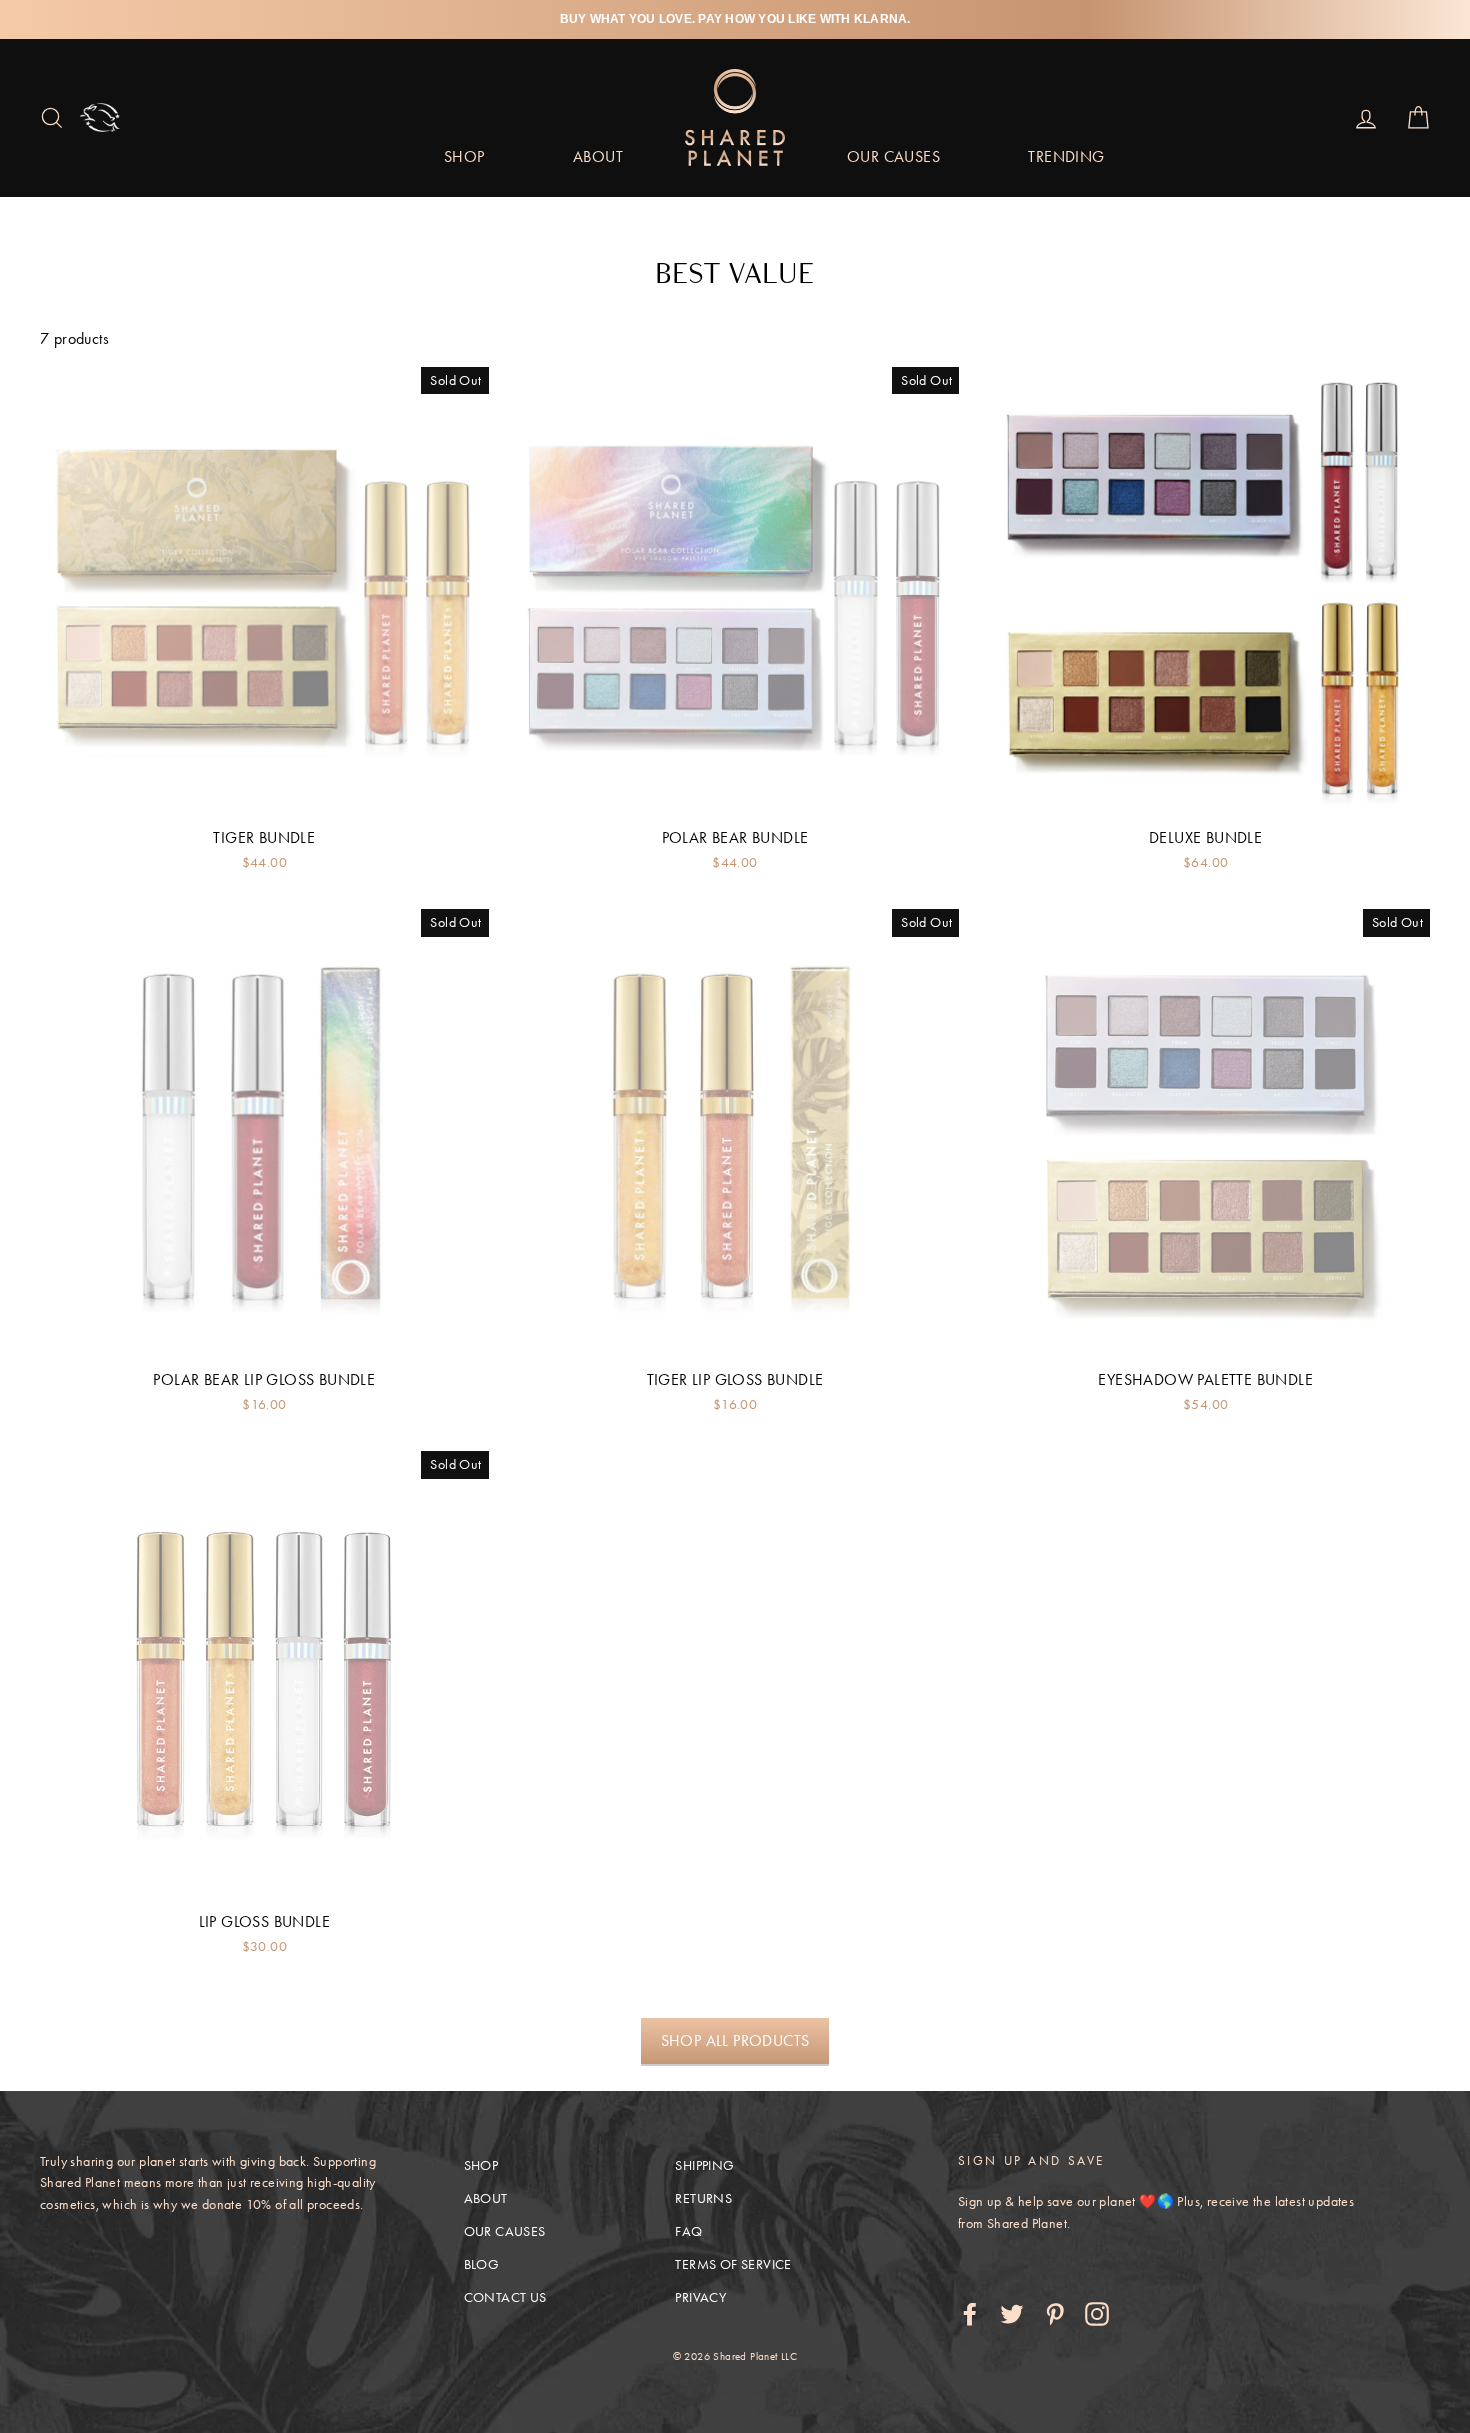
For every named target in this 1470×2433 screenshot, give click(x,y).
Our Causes (893, 156)
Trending (1066, 156)
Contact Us (505, 2297)
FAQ (688, 2231)
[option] (735, 19)
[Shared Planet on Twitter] (1012, 2313)
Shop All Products (735, 2040)
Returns (703, 2198)
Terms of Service (733, 2264)
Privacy (700, 2297)
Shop (464, 156)
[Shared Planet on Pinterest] (1055, 2313)
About (598, 156)
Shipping (704, 2165)
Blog (482, 2264)
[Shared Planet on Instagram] (1097, 2313)
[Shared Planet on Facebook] (970, 2313)
